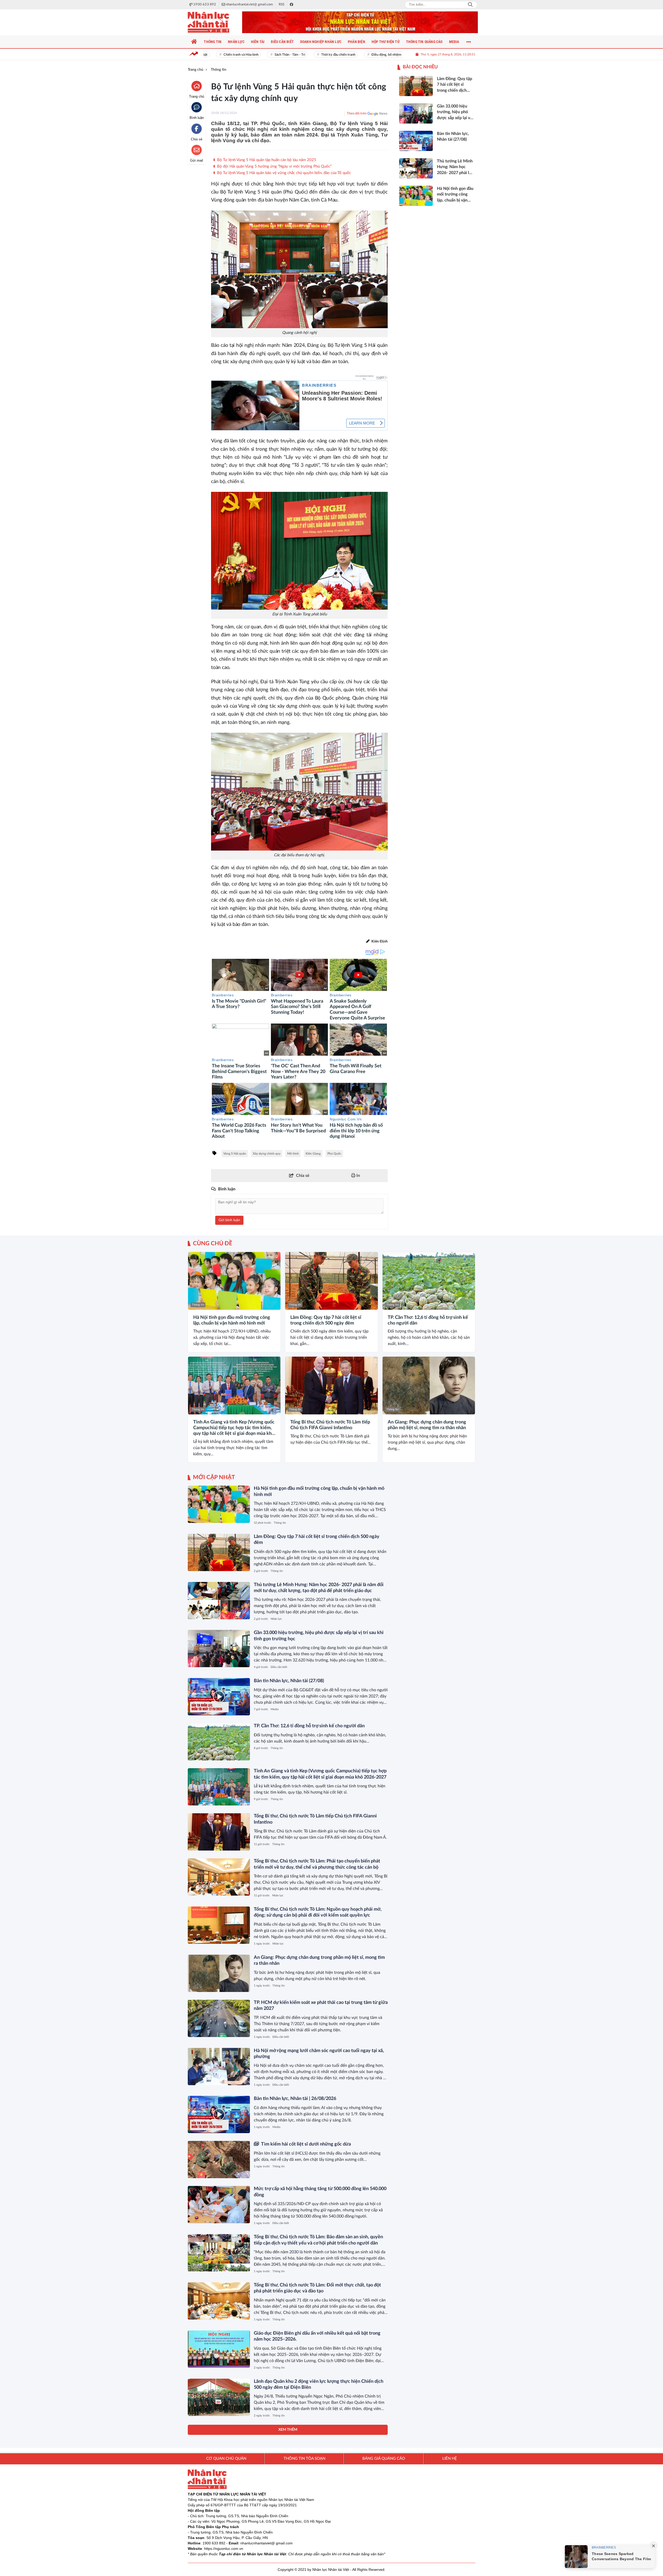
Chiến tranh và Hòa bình (204, 55)
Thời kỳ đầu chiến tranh (301, 55)
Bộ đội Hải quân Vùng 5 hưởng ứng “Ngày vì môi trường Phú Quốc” (274, 166)
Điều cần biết (279, 1667)
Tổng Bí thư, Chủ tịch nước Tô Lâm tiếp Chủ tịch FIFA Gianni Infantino (330, 1425)
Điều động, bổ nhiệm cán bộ (354, 55)
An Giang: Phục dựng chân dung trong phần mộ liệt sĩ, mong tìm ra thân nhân (427, 1425)
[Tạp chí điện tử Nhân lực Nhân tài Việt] (214, 22)
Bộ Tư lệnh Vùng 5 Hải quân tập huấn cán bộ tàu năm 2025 (266, 160)
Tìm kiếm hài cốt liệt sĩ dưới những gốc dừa (306, 2144)
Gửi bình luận (229, 1220)
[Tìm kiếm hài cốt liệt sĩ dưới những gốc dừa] (219, 2160)
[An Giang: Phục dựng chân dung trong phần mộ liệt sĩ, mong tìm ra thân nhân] (429, 1386)
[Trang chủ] (194, 42)
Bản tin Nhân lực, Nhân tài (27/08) (289, 1681)
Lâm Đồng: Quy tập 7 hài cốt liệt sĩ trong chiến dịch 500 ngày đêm (326, 1320)
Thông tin (198, 1305)
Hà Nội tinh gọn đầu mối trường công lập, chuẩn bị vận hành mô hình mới (232, 1320)
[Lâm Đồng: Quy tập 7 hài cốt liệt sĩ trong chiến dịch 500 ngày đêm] (331, 1281)
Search (470, 5)
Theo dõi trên (357, 114)
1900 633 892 (214, 2543)
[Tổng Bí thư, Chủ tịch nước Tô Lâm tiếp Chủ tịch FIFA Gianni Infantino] (331, 1386)
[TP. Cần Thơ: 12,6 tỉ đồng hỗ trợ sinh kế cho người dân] (429, 1281)
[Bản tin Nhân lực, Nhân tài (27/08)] (219, 1697)
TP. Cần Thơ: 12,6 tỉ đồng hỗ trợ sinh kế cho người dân (428, 1320)
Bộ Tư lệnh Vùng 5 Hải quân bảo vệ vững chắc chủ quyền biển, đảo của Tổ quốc (283, 173)
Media (275, 1709)
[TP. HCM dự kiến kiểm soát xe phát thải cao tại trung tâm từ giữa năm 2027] (219, 2018)
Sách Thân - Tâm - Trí (253, 55)
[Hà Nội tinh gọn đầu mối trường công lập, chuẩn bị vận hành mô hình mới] (234, 1281)
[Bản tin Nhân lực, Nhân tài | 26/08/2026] (219, 2114)
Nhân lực (276, 1619)
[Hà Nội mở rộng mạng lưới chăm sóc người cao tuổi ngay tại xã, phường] (219, 2067)
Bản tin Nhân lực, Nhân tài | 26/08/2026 (295, 2099)
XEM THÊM (288, 2430)
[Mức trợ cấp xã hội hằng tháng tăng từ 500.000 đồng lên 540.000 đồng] (219, 2205)
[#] (360, 22)
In (358, 1176)
